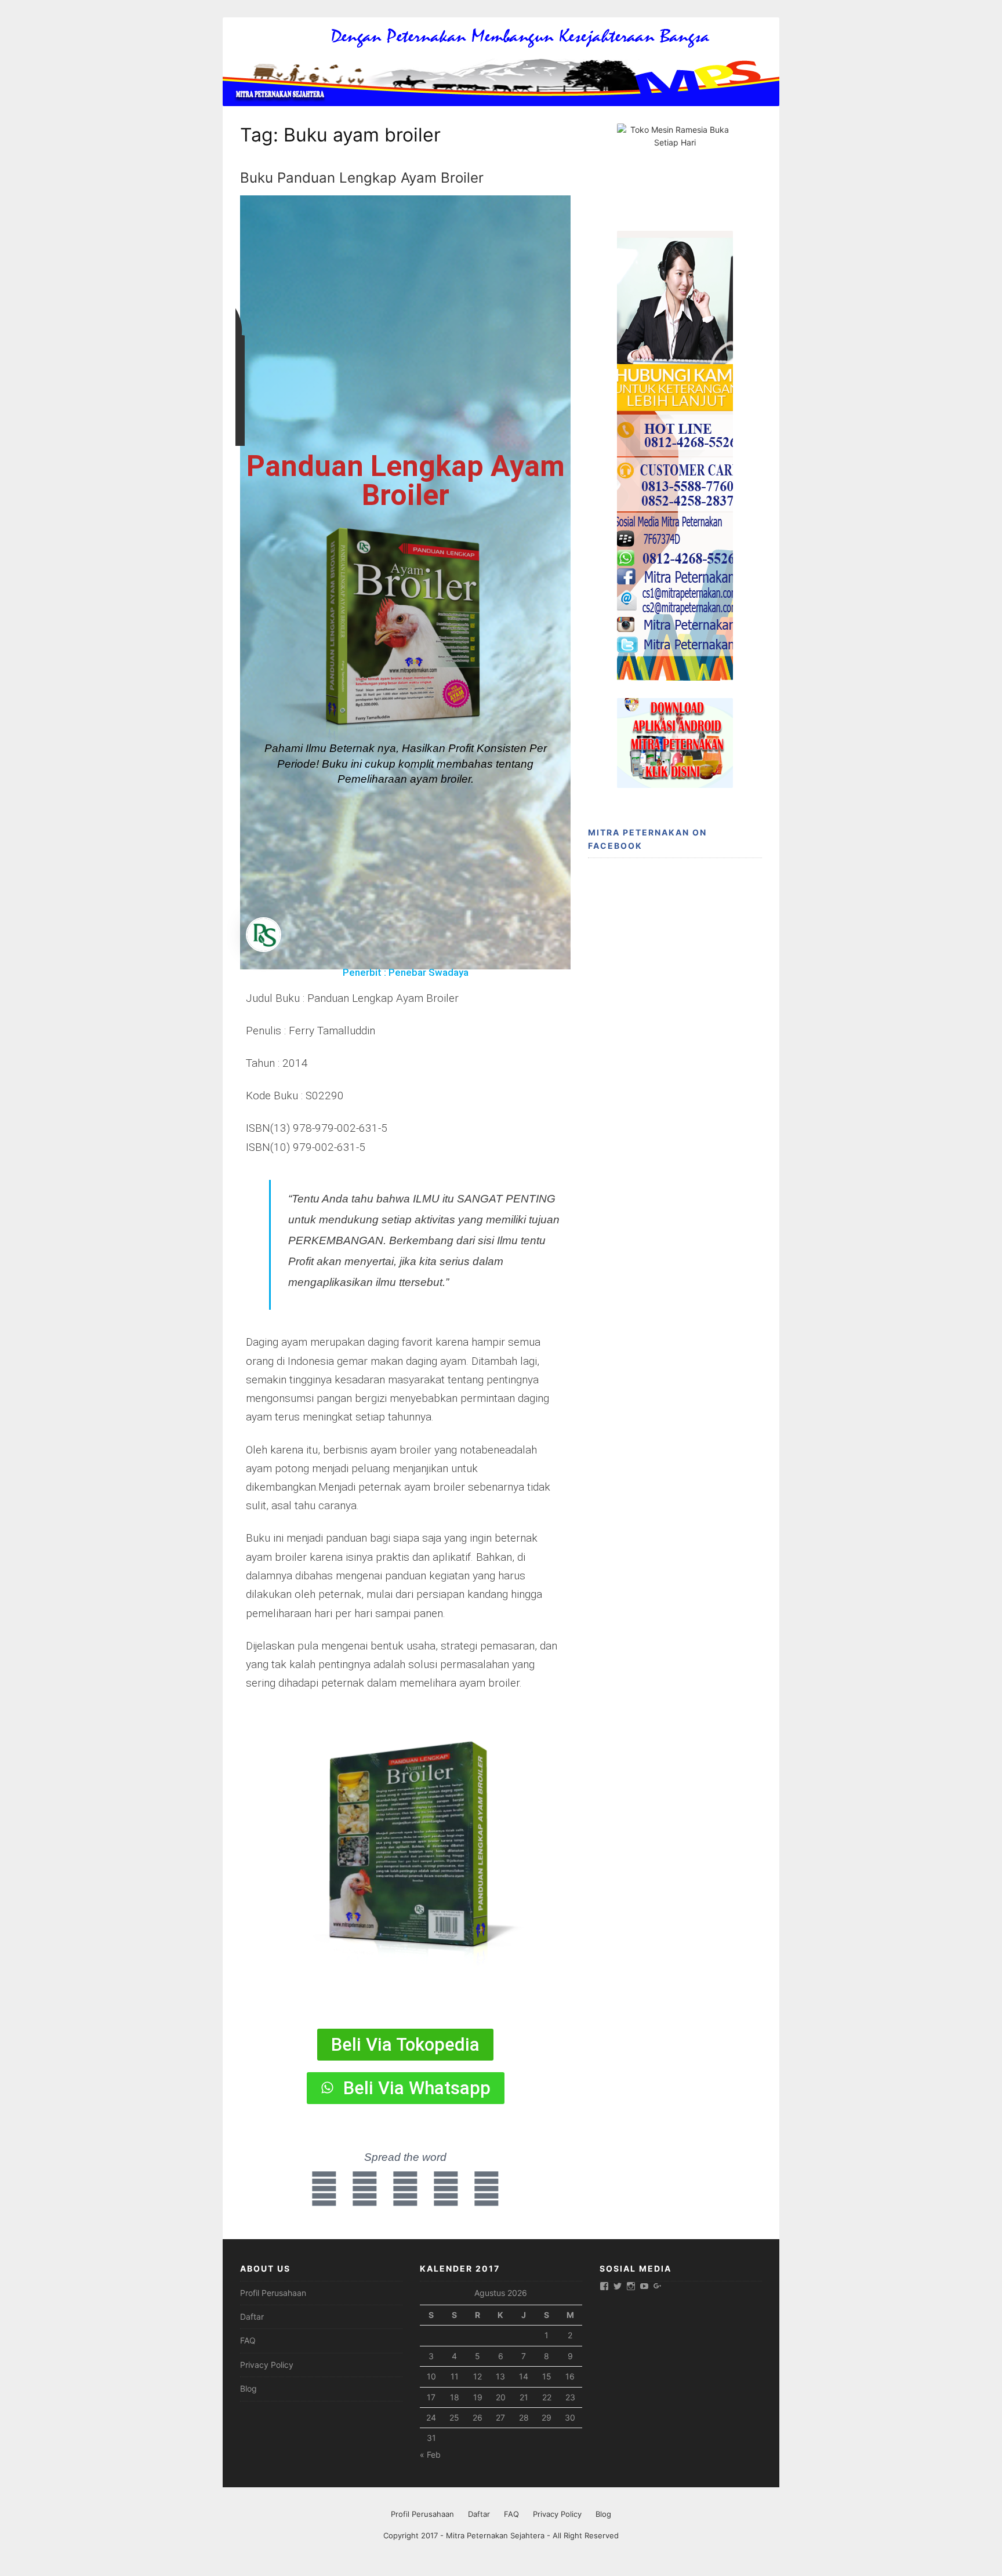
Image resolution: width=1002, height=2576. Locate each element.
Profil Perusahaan (273, 2293)
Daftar (252, 2317)
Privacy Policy (267, 2365)
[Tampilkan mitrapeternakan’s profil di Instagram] (631, 2286)
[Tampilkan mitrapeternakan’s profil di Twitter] (618, 2286)
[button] (401, 1976)
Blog (248, 2388)
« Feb (430, 2455)
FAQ (248, 2340)
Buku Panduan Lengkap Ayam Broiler (362, 178)
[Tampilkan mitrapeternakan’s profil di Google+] (658, 2286)
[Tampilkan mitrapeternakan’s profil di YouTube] (644, 2286)
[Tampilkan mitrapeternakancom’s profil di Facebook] (604, 2286)
